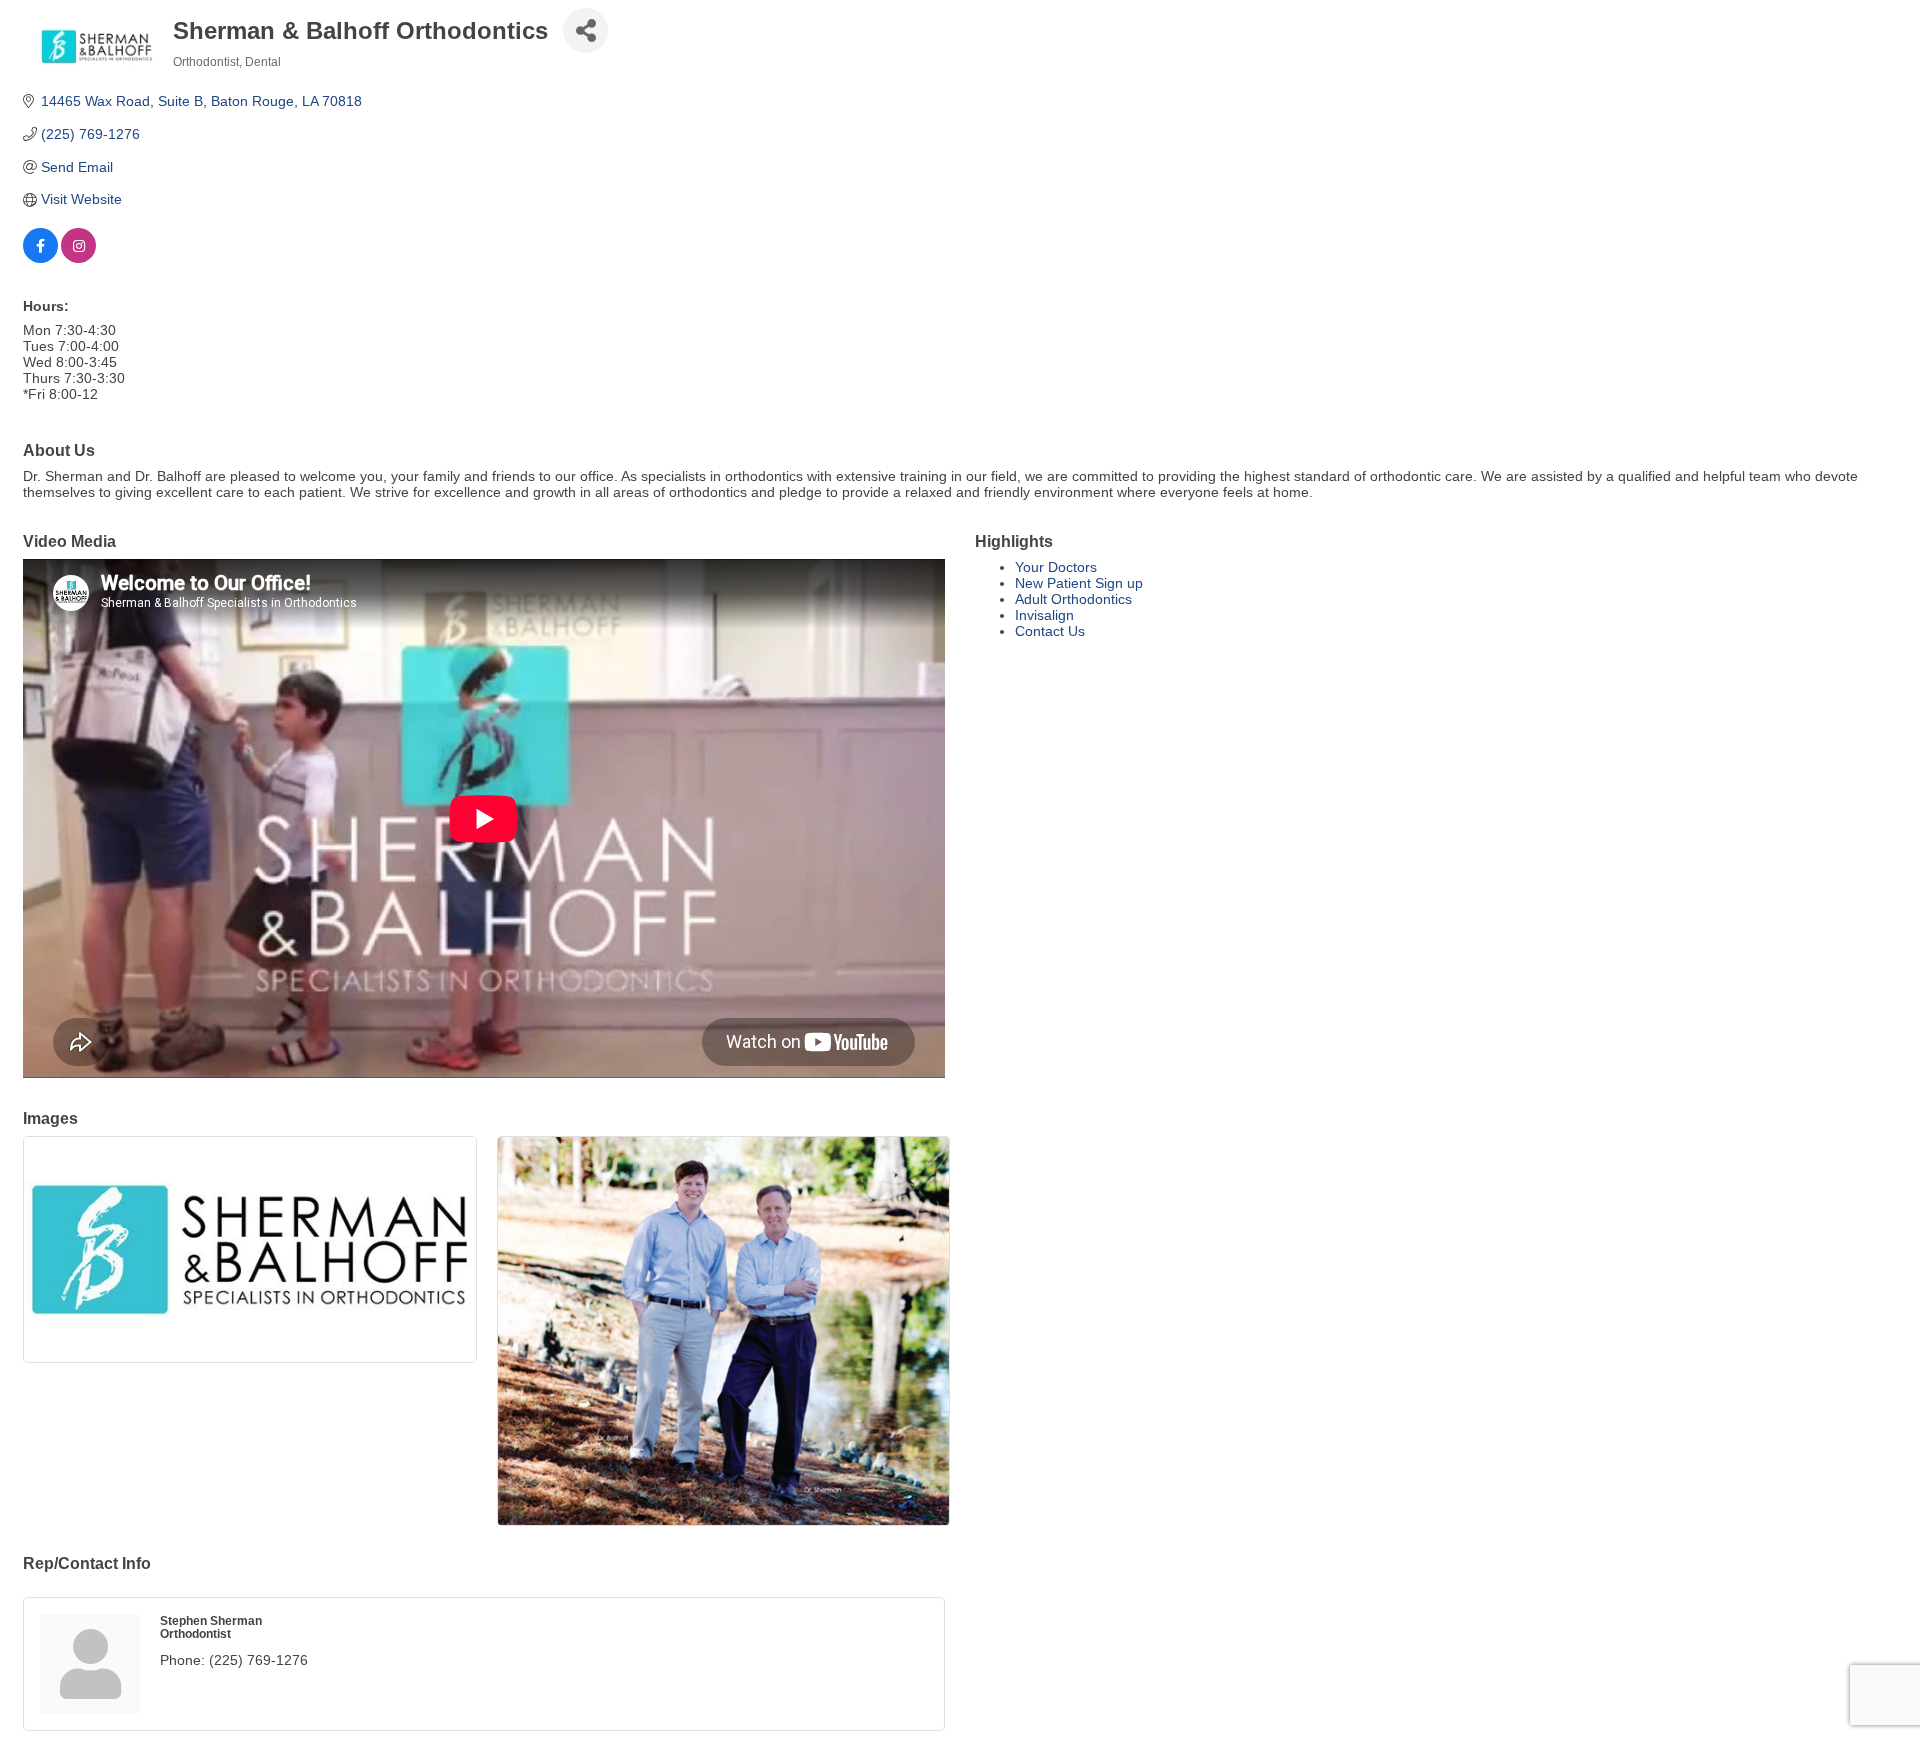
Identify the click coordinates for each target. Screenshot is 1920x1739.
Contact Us (1050, 631)
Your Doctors (1056, 567)
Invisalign (1044, 615)
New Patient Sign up (1079, 583)
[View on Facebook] (40, 258)
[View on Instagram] (78, 258)
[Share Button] (585, 30)
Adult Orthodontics (1073, 599)
